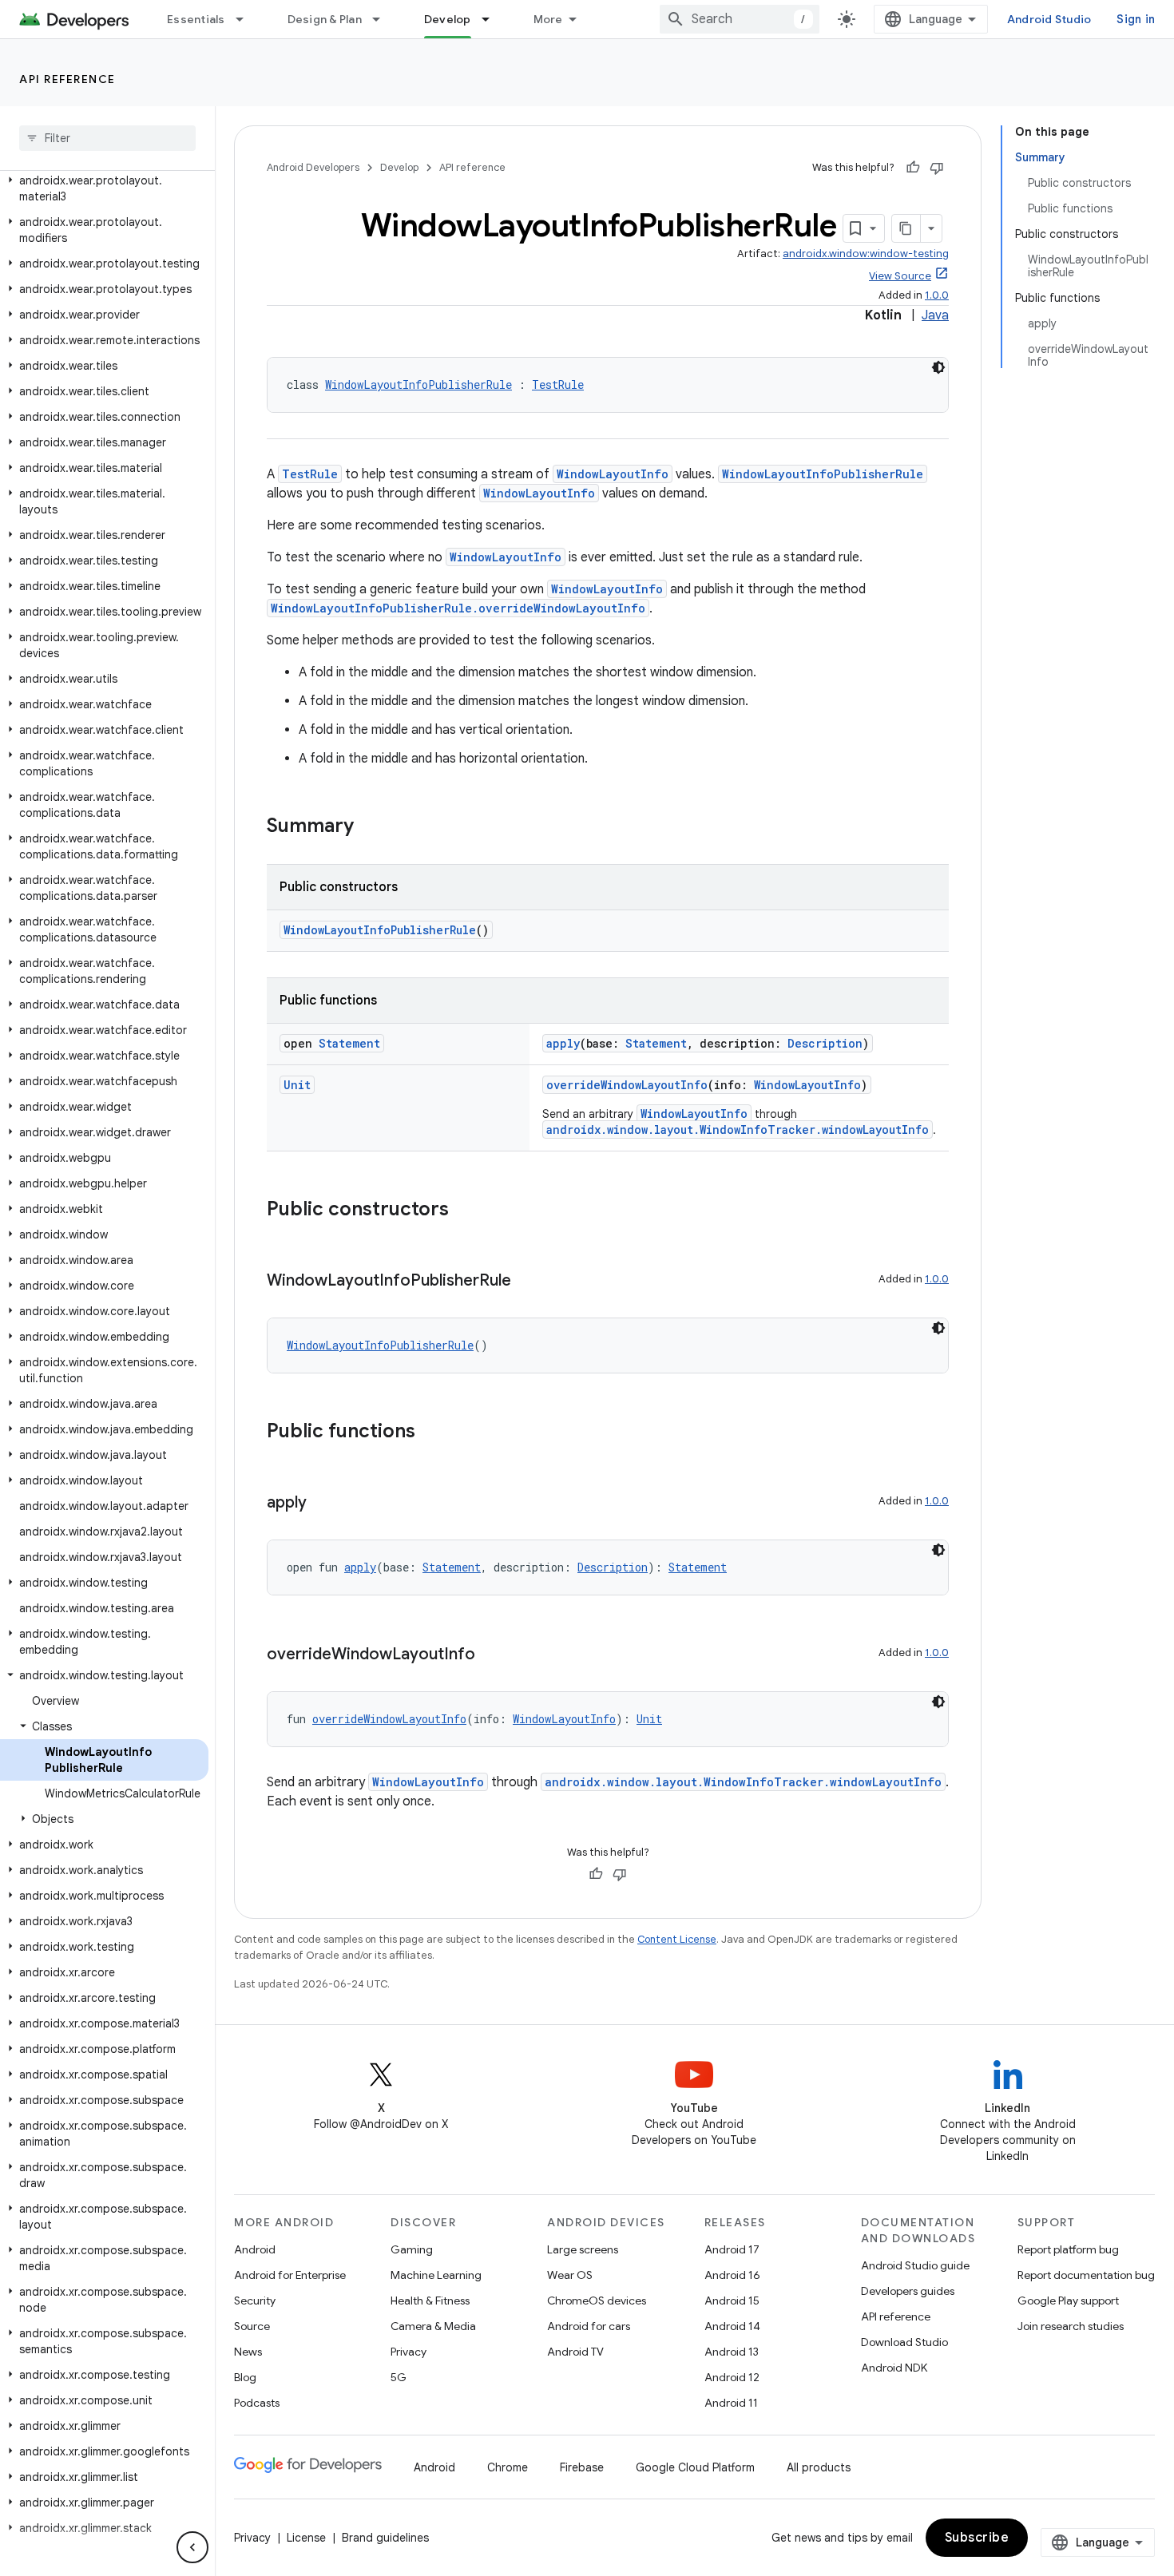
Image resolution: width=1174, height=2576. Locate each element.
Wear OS (570, 2275)
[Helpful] (913, 168)
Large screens (583, 2249)
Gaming (412, 2249)
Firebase (582, 2467)
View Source (900, 276)
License (306, 2538)
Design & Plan (325, 19)
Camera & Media (433, 2326)
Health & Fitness (430, 2301)
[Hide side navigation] (192, 2547)
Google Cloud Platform (695, 2467)
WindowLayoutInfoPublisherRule (418, 384)
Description (825, 1043)
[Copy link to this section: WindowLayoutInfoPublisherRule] (527, 1282)
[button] (104, 188)
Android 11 (731, 2403)
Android (255, 2249)
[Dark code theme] (938, 367)
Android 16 (732, 2275)
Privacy (409, 2352)
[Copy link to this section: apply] (323, 1504)
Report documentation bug (1086, 2275)
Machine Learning (436, 2275)
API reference (67, 79)
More (548, 19)
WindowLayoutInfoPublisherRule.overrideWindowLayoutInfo (458, 608)
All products (819, 2467)
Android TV (575, 2352)
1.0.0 (937, 295)
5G (399, 2377)
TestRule (558, 384)
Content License (677, 1939)
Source (252, 2326)
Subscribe (977, 2538)
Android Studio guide (915, 2265)
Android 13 (732, 2352)
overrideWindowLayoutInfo (627, 1085)
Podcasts (257, 2403)
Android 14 (732, 2326)
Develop (448, 19)
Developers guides (908, 2291)
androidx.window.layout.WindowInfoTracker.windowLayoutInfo (738, 1129)
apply (563, 1043)
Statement (349, 1043)
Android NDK (894, 2368)
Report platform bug (1068, 2249)
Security (255, 2301)
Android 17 (732, 2249)
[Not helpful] (937, 168)
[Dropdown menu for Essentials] (247, 19)
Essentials (196, 19)
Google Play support (1068, 2301)
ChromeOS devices (597, 2301)
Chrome (508, 2467)
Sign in (1136, 19)
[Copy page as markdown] (906, 228)
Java (935, 315)
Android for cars (589, 2326)
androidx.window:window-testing (866, 254)
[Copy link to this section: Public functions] (431, 1433)
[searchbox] (107, 138)
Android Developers (313, 167)
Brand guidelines (385, 2538)
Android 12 (732, 2377)
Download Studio (904, 2342)
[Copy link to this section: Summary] (370, 827)
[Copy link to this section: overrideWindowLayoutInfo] (491, 1655)
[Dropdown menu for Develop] (493, 19)
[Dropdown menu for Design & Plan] (383, 19)
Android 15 (732, 2301)
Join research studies (1071, 2326)
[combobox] (740, 19)
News (248, 2352)
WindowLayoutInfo (613, 474)
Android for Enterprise (290, 2275)
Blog (245, 2377)
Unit (297, 1085)
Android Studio (1049, 19)
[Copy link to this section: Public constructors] (465, 1211)
